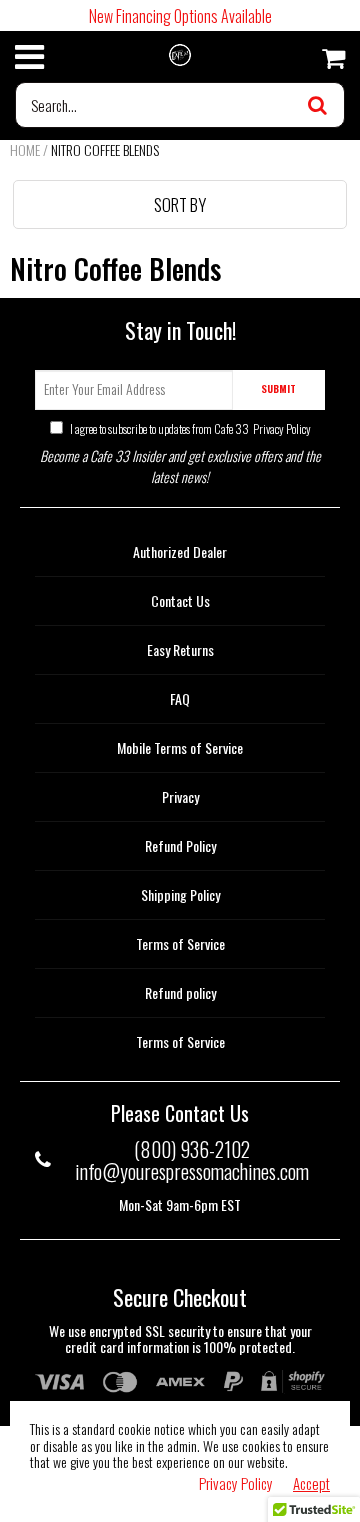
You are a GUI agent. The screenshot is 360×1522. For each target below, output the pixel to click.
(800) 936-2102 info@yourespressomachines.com (192, 1160)
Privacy (180, 796)
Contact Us (180, 600)
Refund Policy (180, 845)
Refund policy (180, 992)
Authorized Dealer (180, 551)
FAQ (180, 698)
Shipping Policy (180, 894)
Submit (278, 388)
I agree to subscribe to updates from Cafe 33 (189, 428)
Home (25, 149)
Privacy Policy (281, 428)
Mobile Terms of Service (180, 747)
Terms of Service (180, 943)
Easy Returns (180, 649)
